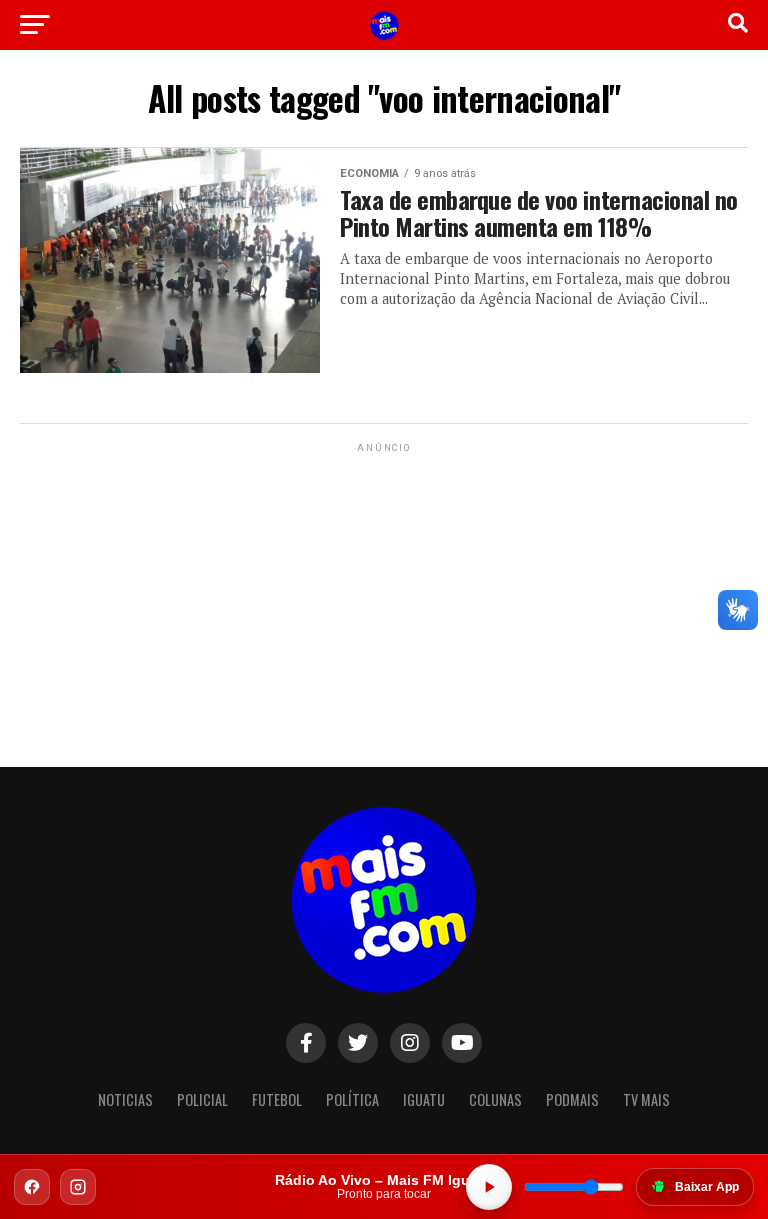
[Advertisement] (384, 582)
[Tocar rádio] (489, 1187)
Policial (202, 1099)
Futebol (277, 1099)
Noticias (125, 1099)
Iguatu (424, 1099)
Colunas (495, 1099)
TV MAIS (646, 1099)
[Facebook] (32, 1187)
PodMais (572, 1099)
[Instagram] (78, 1187)
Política (352, 1099)
